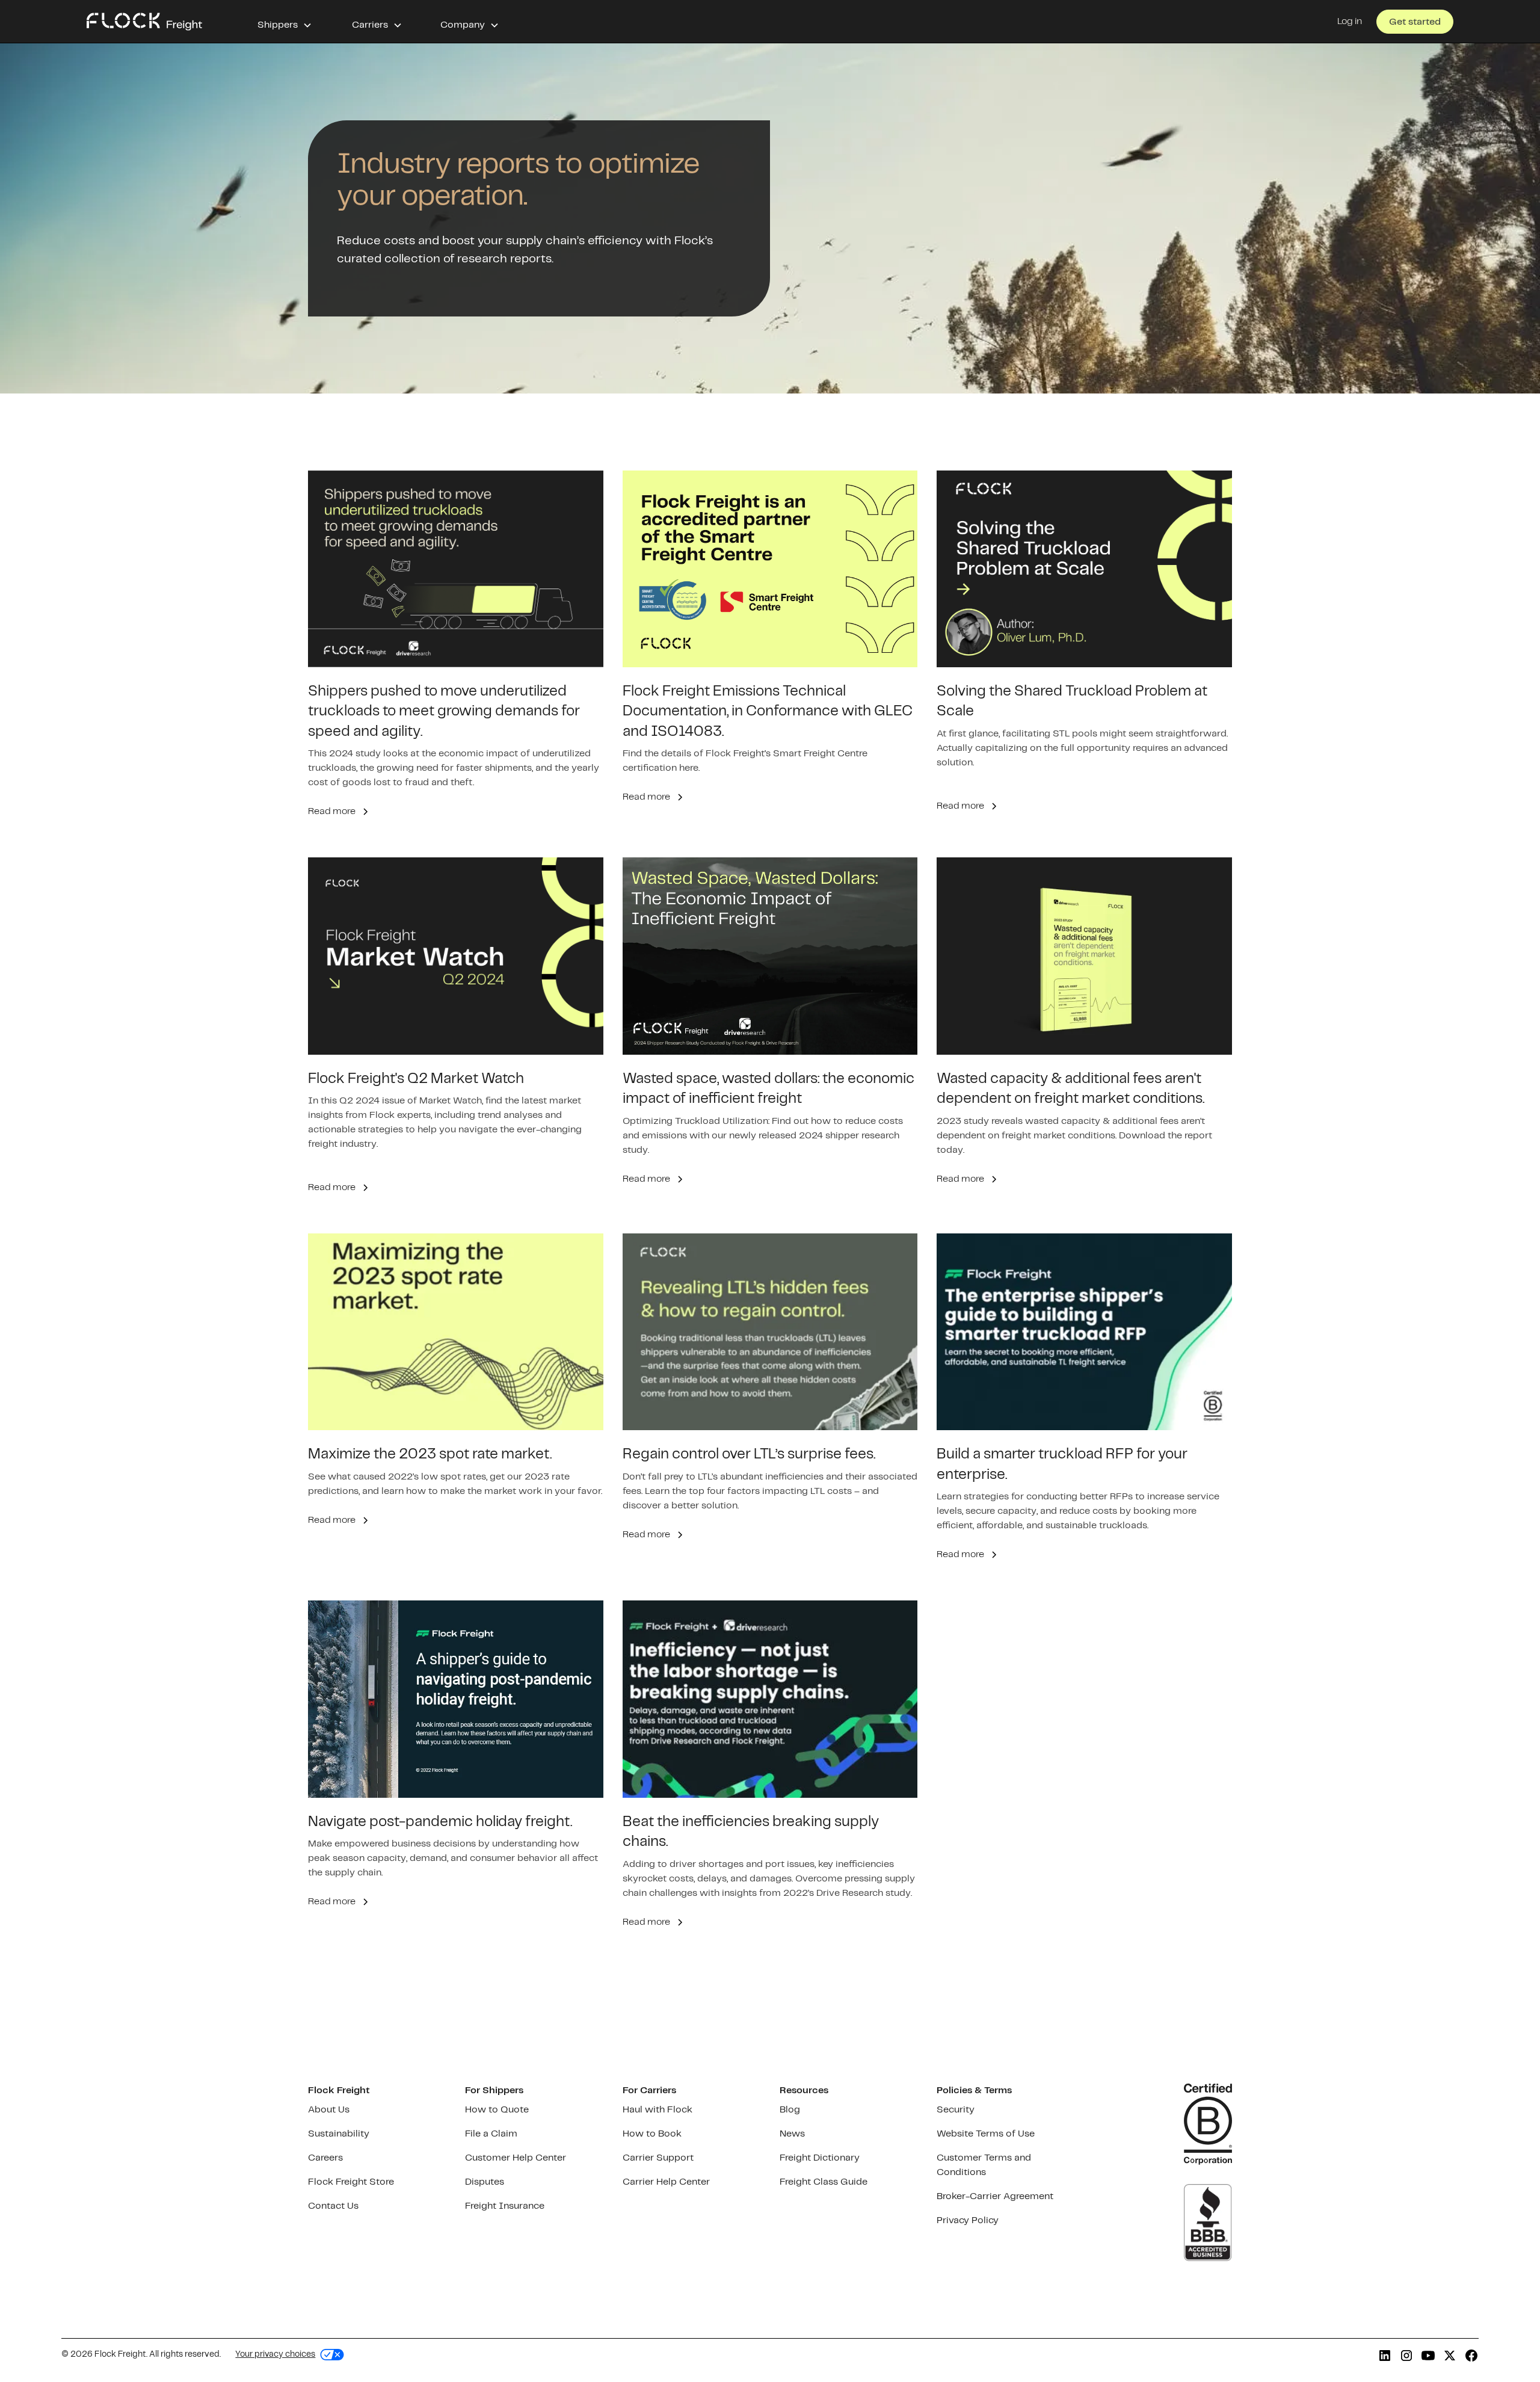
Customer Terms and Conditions (984, 2165)
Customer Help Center (516, 2158)
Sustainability (339, 2134)
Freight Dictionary (820, 2158)
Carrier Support (658, 2158)
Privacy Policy (968, 2220)
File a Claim (491, 2134)
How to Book (652, 2134)
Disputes (485, 2182)
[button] (285, 22)
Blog (790, 2110)
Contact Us (333, 2206)
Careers (325, 2158)
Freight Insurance (505, 2206)
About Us (329, 2110)
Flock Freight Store (351, 2182)
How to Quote (497, 2110)
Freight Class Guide (824, 2182)
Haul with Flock (658, 2110)
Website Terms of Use (986, 2134)
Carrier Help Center (666, 2182)
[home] (144, 22)
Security (956, 2110)
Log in (1350, 21)
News (792, 2134)
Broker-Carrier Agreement (995, 2196)
